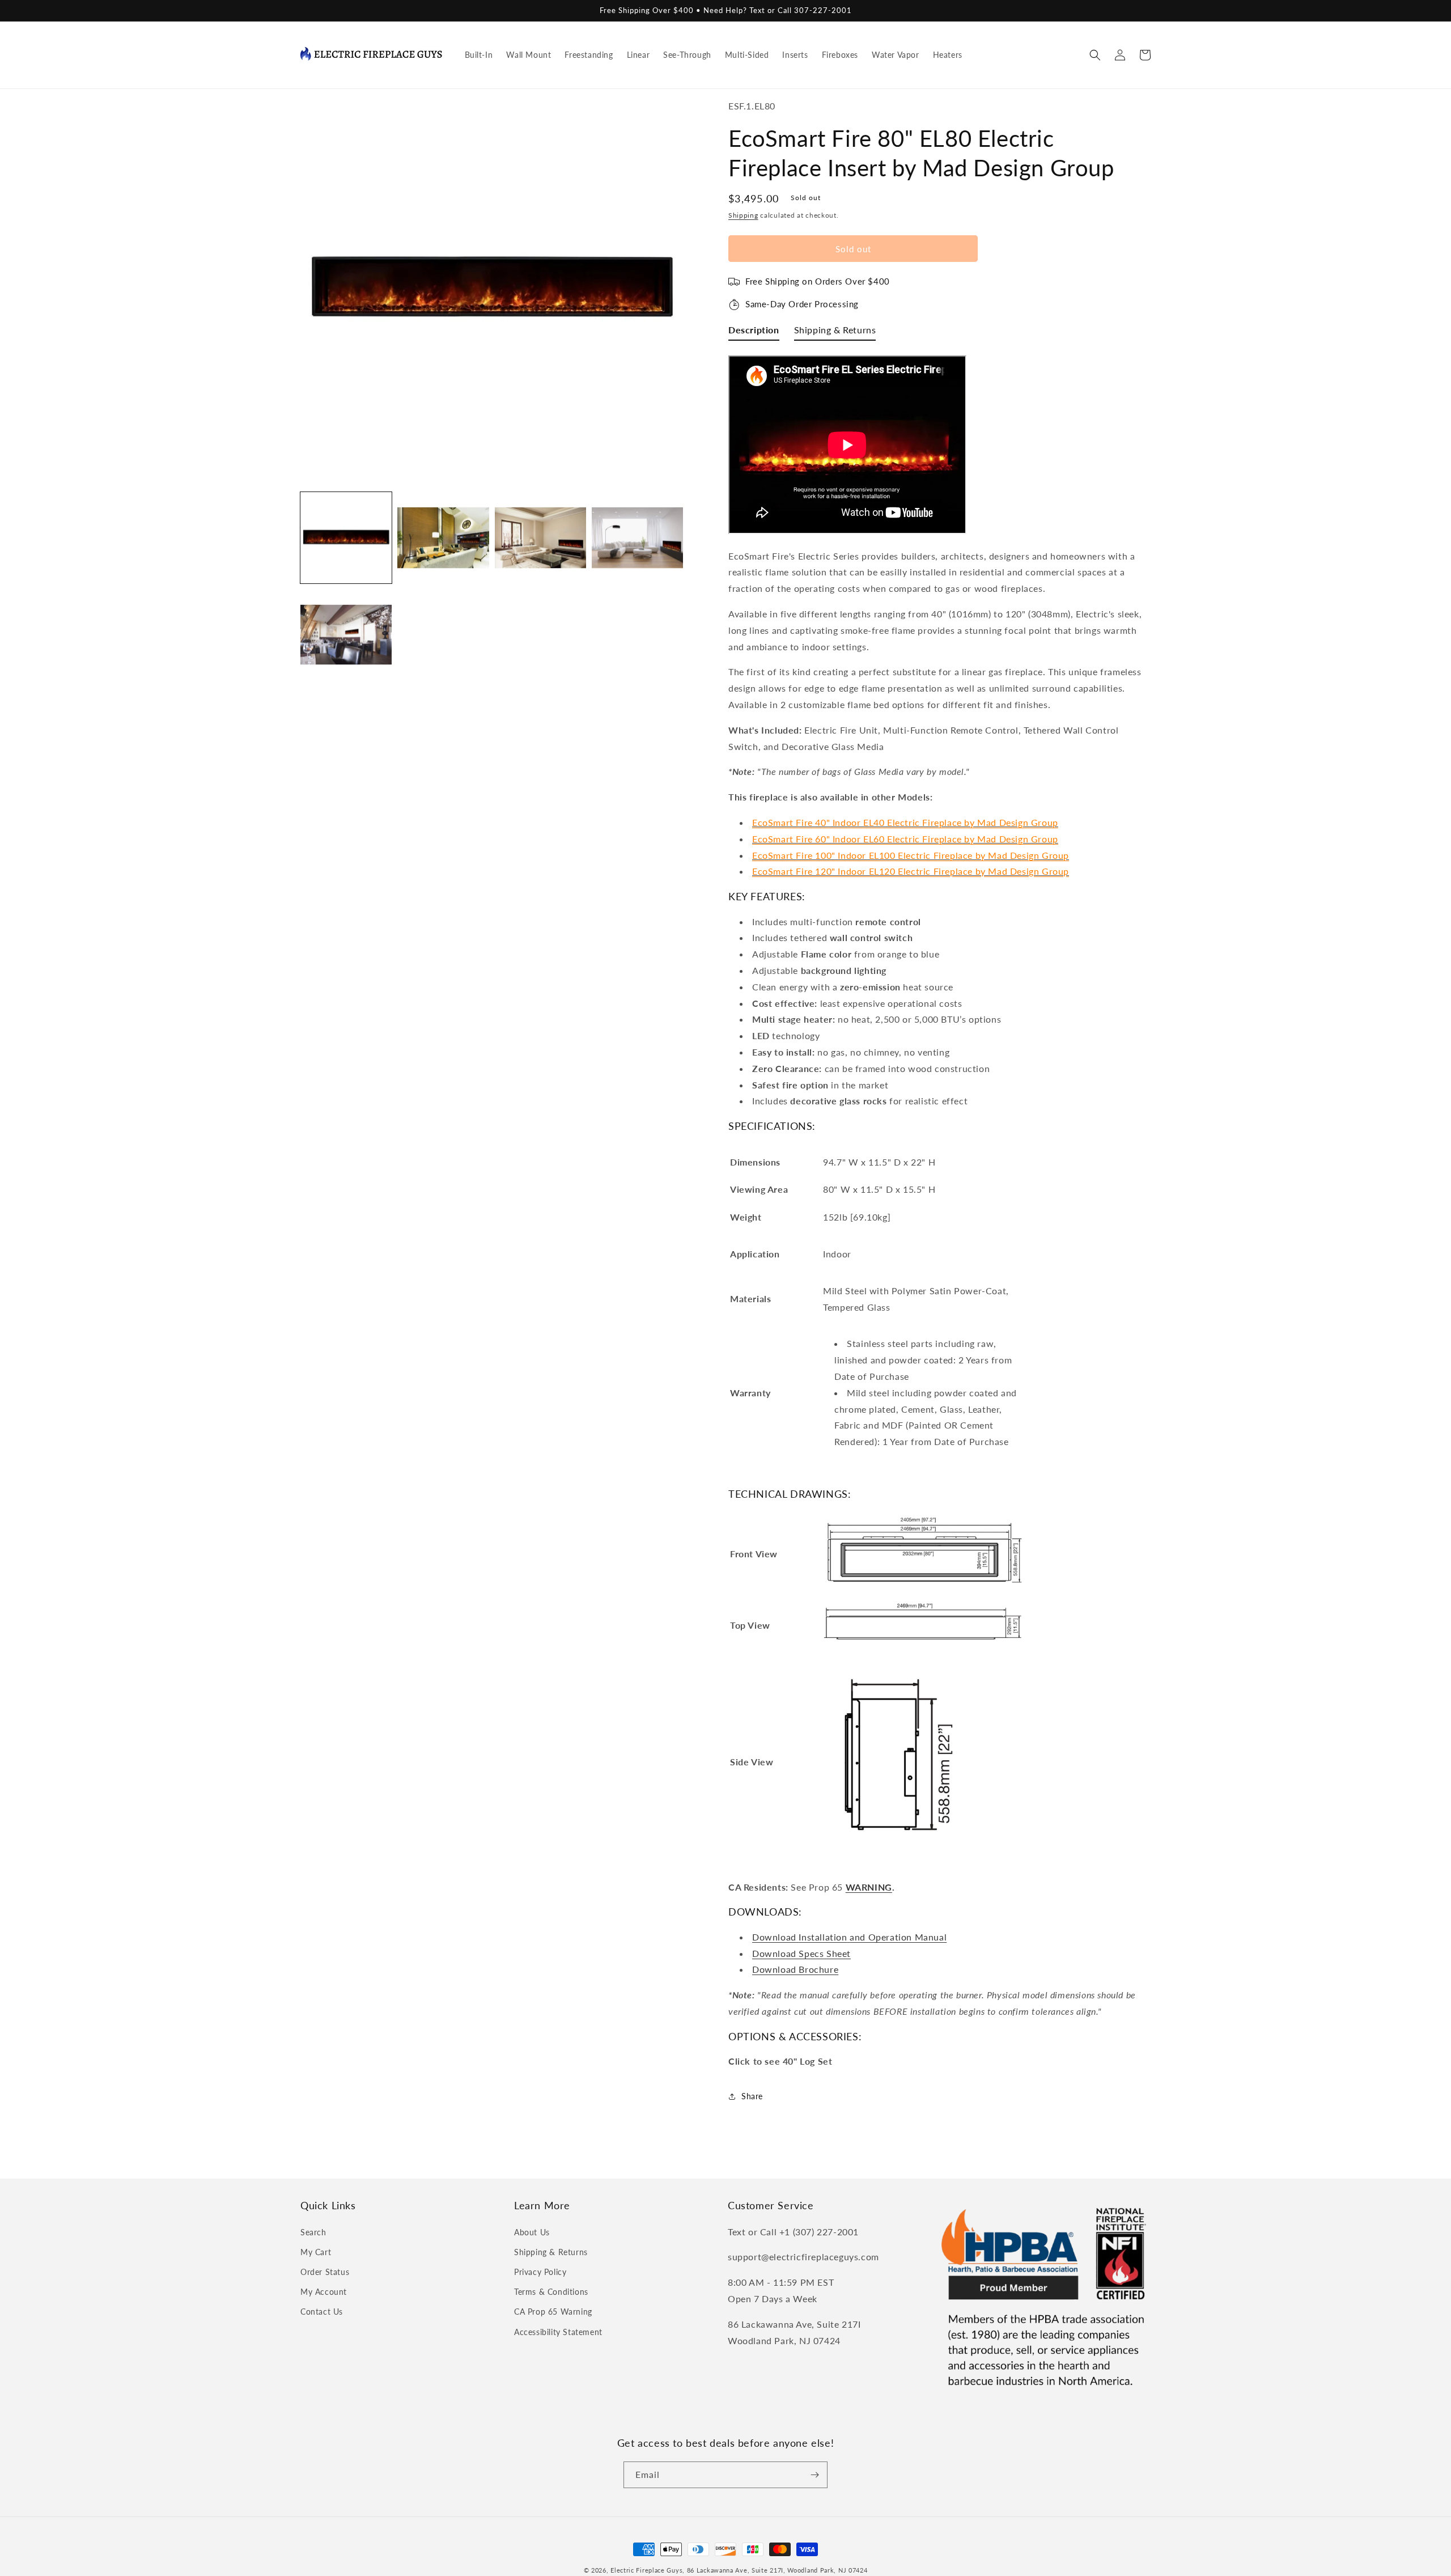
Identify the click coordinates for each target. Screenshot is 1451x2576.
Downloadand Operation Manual (849, 1937)
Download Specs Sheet (801, 1953)
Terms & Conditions (551, 2292)
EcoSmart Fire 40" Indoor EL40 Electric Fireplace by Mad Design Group (905, 822)
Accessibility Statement (558, 2332)
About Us (532, 2232)
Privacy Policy (540, 2272)
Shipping (743, 215)
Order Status (325, 2272)
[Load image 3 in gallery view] (540, 538)
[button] (1095, 55)
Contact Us (322, 2312)
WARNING (869, 1887)
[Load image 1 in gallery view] (346, 538)
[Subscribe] (814, 2475)
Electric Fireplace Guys (646, 2570)
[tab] (754, 332)
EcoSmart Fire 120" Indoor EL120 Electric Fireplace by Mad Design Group (911, 871)
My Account (324, 2292)
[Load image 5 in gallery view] (346, 635)
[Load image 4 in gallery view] (637, 538)
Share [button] (752, 2096)
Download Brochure (795, 1969)
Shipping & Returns (551, 2252)
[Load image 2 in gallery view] (443, 538)
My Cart (316, 2252)
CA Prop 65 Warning (553, 2312)
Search (313, 2232)
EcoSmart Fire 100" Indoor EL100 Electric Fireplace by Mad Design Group (911, 855)
